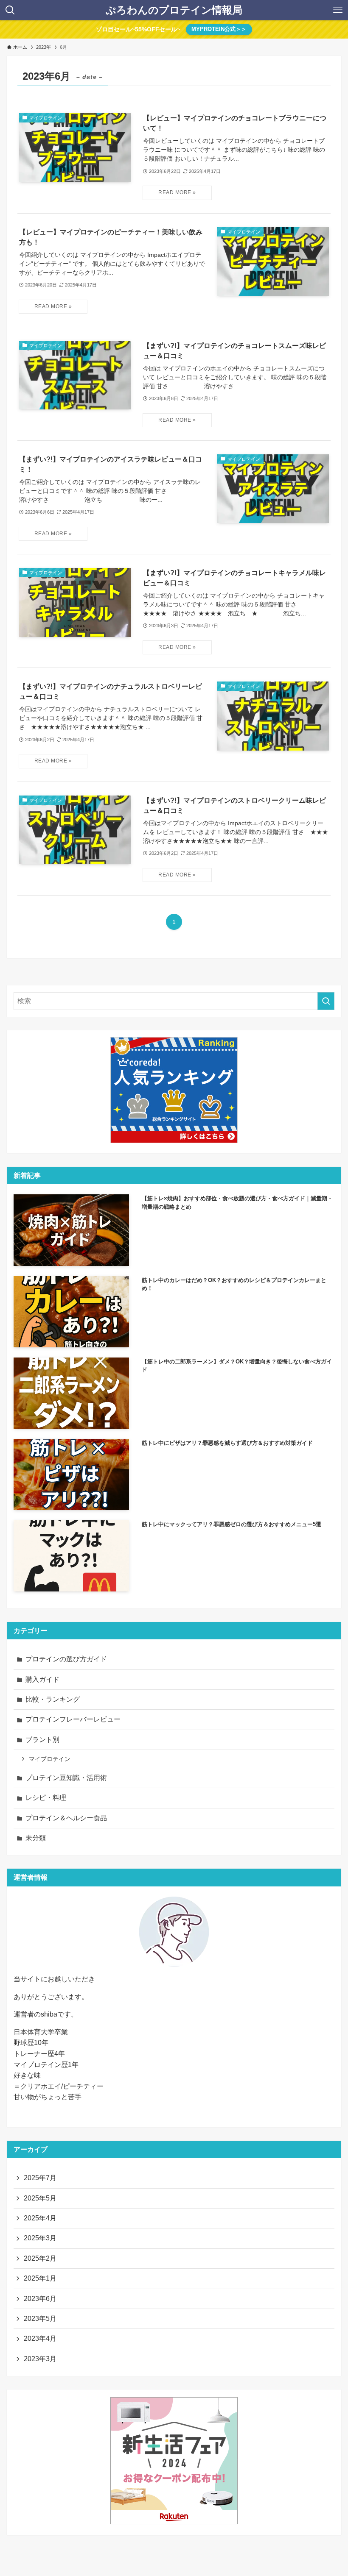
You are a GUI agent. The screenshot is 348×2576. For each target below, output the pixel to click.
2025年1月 (40, 2278)
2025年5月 (40, 2198)
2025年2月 (40, 2258)
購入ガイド (42, 1679)
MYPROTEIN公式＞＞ (219, 29)
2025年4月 (40, 2218)
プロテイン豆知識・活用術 (66, 1778)
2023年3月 (40, 2359)
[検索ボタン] (10, 10)
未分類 (36, 1838)
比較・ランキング (53, 1699)
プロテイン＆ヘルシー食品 (66, 1818)
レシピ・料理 (46, 1798)
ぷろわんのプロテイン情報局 (174, 10)
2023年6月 (40, 2299)
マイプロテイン (50, 1759)
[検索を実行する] (326, 1001)
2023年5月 (40, 2319)
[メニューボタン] (338, 10)
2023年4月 (40, 2338)
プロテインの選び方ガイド (66, 1659)
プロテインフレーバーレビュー (73, 1719)
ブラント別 (42, 1740)
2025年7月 (40, 2178)
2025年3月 (40, 2238)
